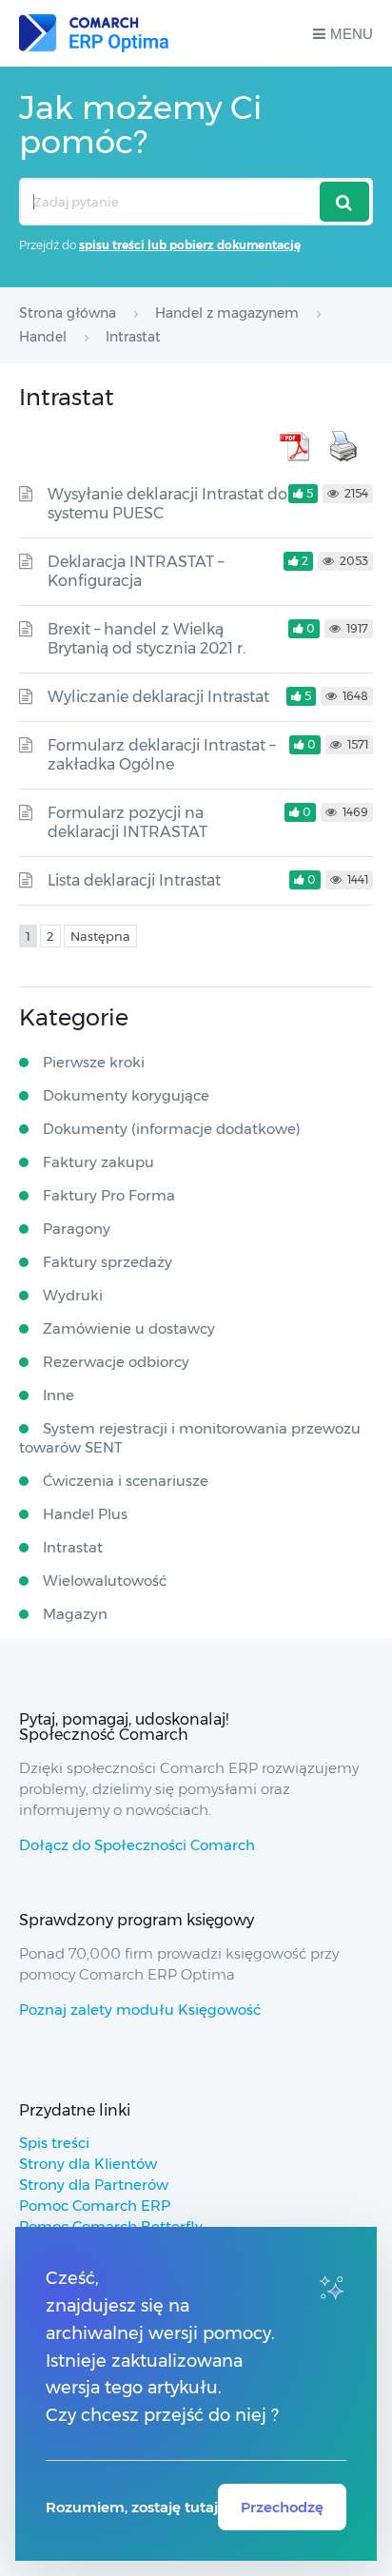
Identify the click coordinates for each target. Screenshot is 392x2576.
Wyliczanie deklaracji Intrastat (158, 697)
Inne (59, 1395)
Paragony (77, 1229)
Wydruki (73, 1295)
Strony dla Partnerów (94, 2185)
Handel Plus (85, 1514)
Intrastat (73, 1547)
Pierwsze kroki (94, 1062)
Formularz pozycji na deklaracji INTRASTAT (127, 822)
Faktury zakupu (98, 1162)
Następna (100, 936)
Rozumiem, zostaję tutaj (132, 2507)
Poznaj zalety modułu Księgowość (140, 2010)
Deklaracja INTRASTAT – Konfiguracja (136, 571)
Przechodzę (282, 2507)
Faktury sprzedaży (108, 1262)
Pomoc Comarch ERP (95, 2205)
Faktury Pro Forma (109, 1195)
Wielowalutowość (105, 1581)
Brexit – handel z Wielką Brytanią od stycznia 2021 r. (147, 639)
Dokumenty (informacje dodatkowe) (172, 1129)
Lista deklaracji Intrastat (134, 880)
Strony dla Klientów (88, 2164)
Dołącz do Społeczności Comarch (137, 1845)
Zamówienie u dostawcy (129, 1328)
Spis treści (54, 2143)
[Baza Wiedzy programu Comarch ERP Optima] (94, 33)
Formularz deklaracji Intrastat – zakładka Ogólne (161, 755)
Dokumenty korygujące (126, 1095)
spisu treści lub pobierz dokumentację (190, 245)
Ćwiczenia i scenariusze (126, 1481)
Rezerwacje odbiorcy (116, 1362)
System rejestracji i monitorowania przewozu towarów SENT (190, 1438)
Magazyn (75, 1614)
